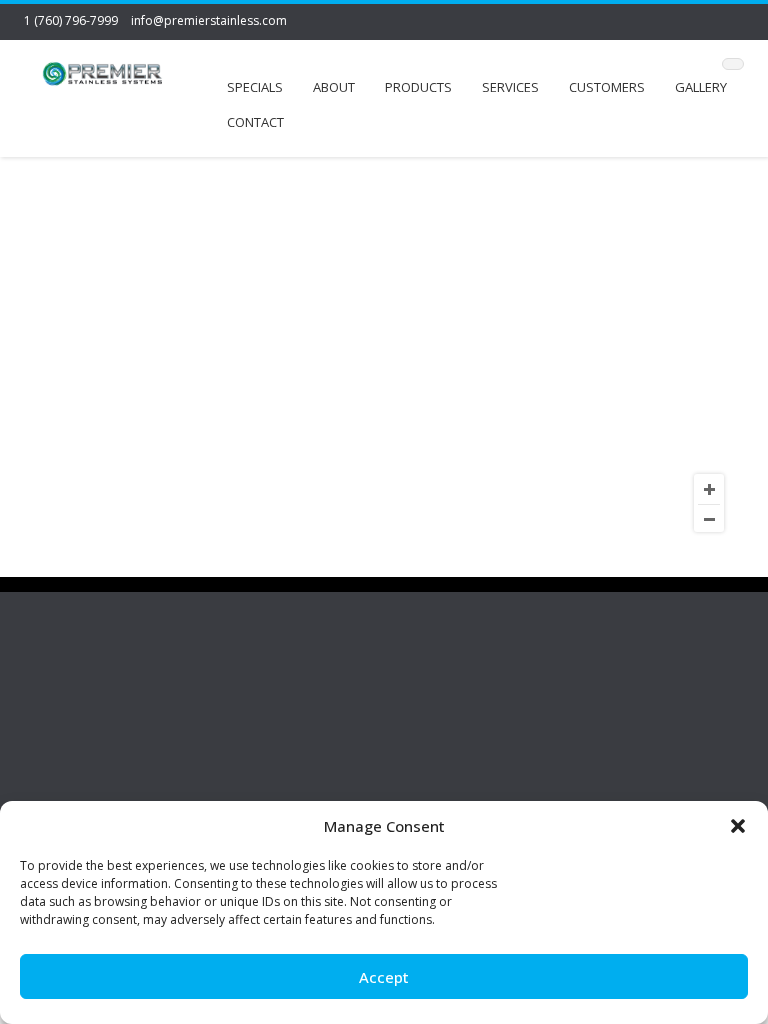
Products (418, 87)
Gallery (701, 87)
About (334, 87)
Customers (607, 87)
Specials (255, 87)
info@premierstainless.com (209, 20)
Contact (255, 122)
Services (510, 87)
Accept (384, 977)
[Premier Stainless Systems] (102, 76)
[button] (738, 826)
